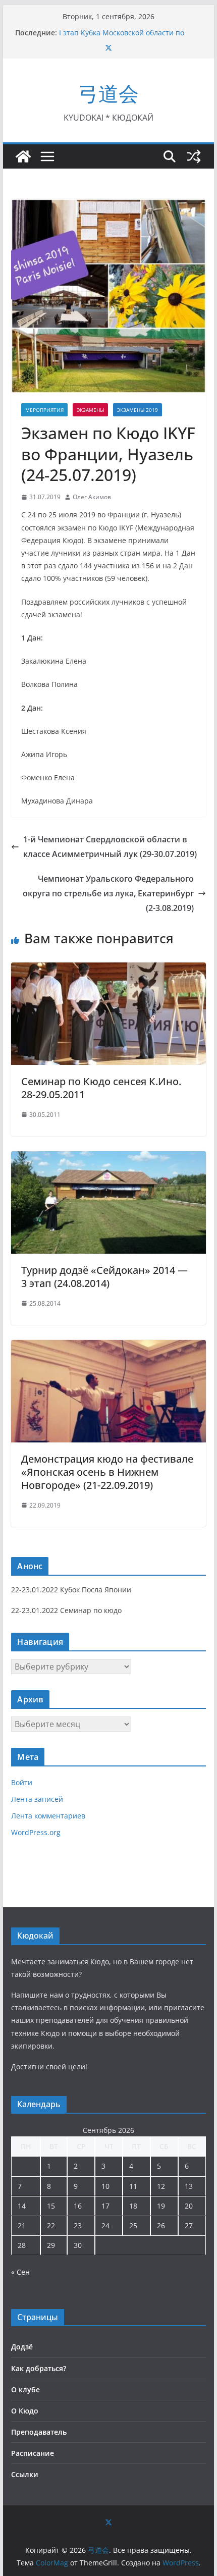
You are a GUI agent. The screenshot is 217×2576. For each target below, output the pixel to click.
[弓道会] (23, 156)
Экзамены (90, 410)
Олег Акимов (92, 497)
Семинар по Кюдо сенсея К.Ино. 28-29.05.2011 (101, 1088)
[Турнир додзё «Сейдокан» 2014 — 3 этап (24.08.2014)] (108, 1158)
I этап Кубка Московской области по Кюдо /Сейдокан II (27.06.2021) (122, 38)
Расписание (33, 2453)
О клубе (25, 2390)
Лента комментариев (48, 1816)
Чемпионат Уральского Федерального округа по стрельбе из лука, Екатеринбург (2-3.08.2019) (108, 893)
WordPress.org (36, 1832)
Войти (22, 1782)
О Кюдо (25, 2411)
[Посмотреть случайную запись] (194, 156)
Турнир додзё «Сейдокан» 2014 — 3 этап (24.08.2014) (104, 1277)
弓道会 (108, 93)
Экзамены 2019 (138, 410)
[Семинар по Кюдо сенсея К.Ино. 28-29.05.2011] (108, 970)
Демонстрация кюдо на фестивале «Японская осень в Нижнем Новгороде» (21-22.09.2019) (107, 1472)
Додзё (22, 2347)
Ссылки (25, 2474)
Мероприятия (44, 410)
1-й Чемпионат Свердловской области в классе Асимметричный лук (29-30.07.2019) (110, 847)
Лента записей (37, 1799)
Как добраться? (39, 2368)
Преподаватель (39, 2432)
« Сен (20, 2272)
